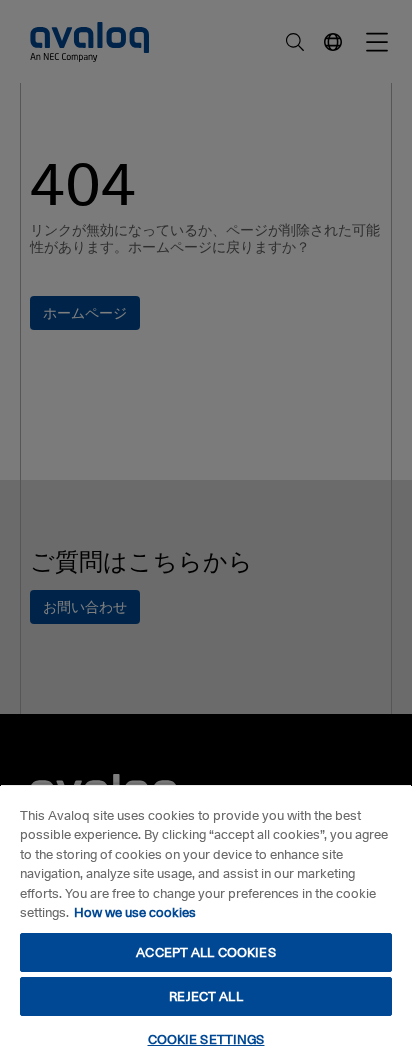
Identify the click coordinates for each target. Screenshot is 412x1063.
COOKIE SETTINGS (206, 1039)
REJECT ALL (205, 996)
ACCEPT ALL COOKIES (205, 952)
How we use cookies (135, 912)
